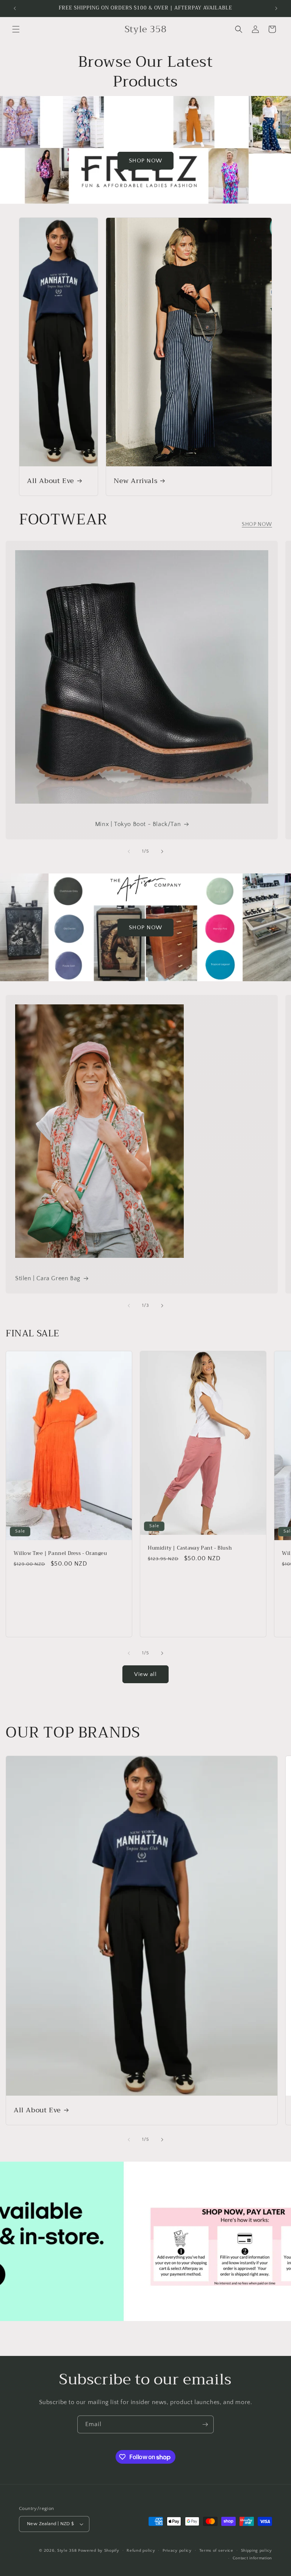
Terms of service (216, 2551)
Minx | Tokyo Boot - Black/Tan (138, 824)
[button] (16, 29)
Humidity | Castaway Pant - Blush (190, 1549)
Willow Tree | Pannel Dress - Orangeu (60, 1554)
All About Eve (51, 481)
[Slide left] (129, 851)
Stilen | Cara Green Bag (48, 1278)
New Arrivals (135, 481)
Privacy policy (177, 2551)
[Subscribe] (205, 2424)
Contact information (252, 2558)
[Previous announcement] (15, 8)
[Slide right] (162, 851)
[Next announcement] (276, 8)
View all (145, 1674)
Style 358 (67, 2551)
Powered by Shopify (99, 2551)
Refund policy (141, 2551)
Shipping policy (257, 2551)
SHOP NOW (145, 161)
